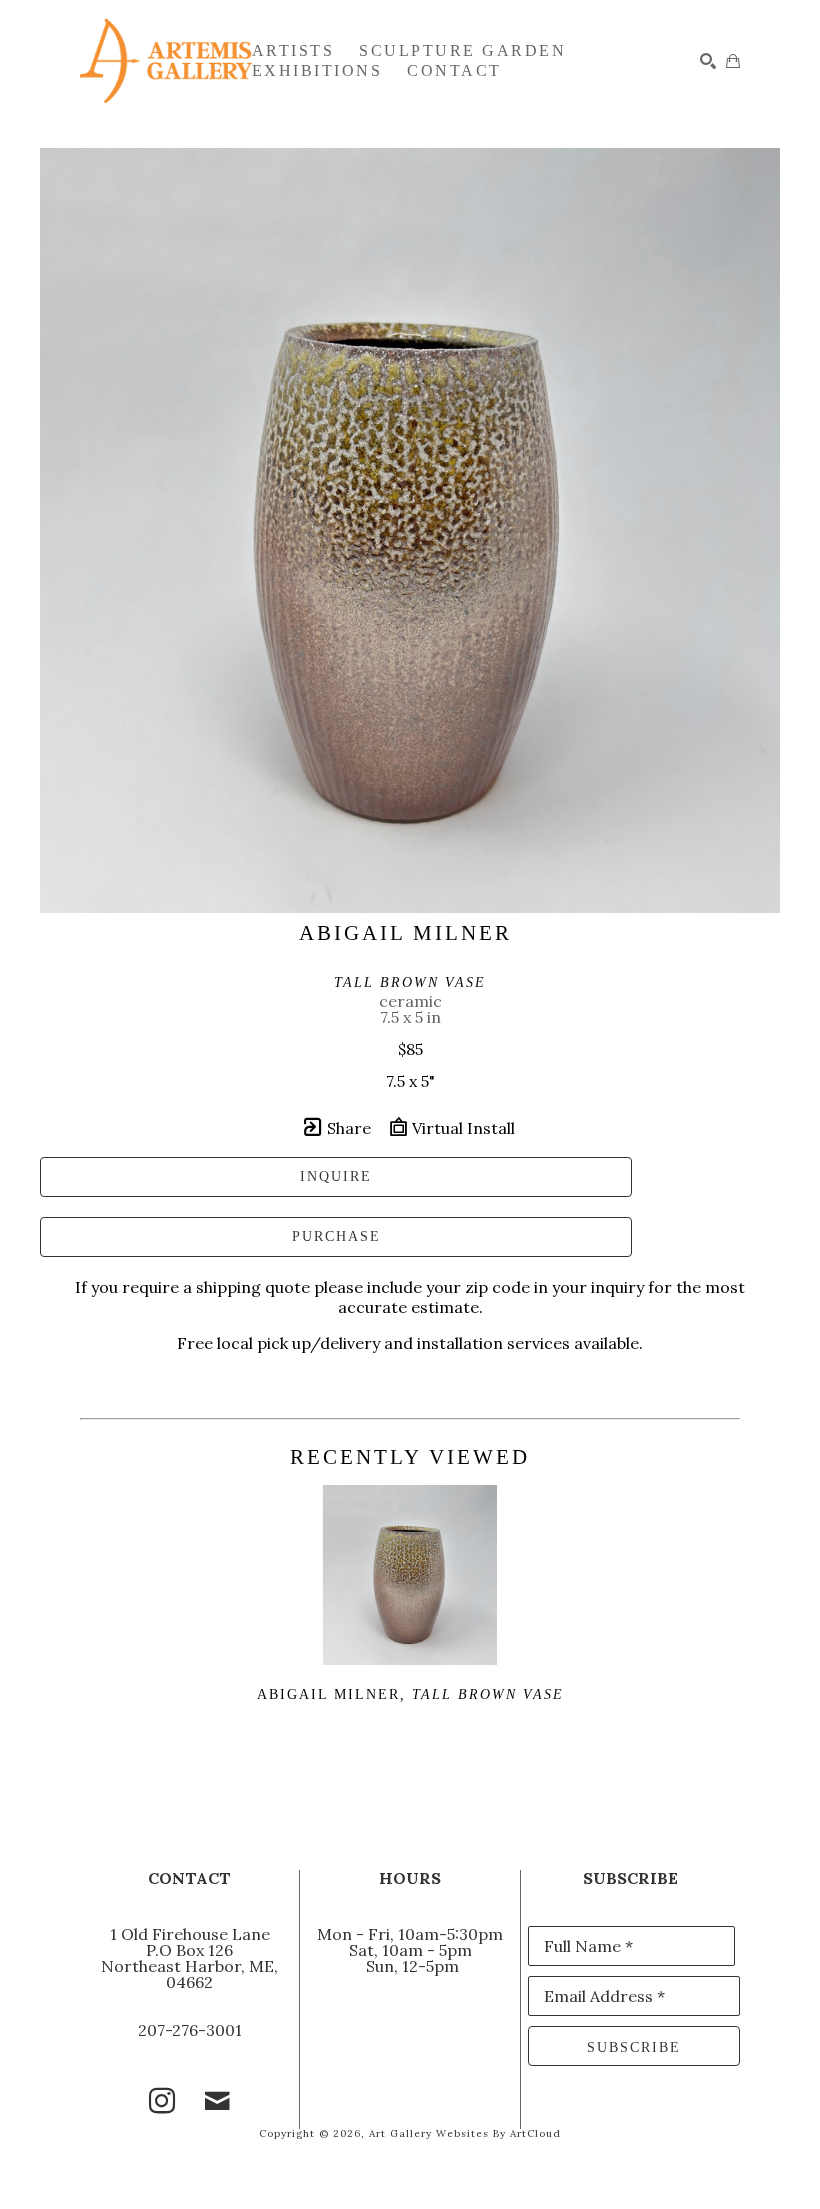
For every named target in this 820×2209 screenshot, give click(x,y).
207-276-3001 (190, 2030)
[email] (218, 2101)
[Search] (708, 61)
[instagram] (162, 2101)
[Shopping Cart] (733, 61)
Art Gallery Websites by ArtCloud (465, 2133)
